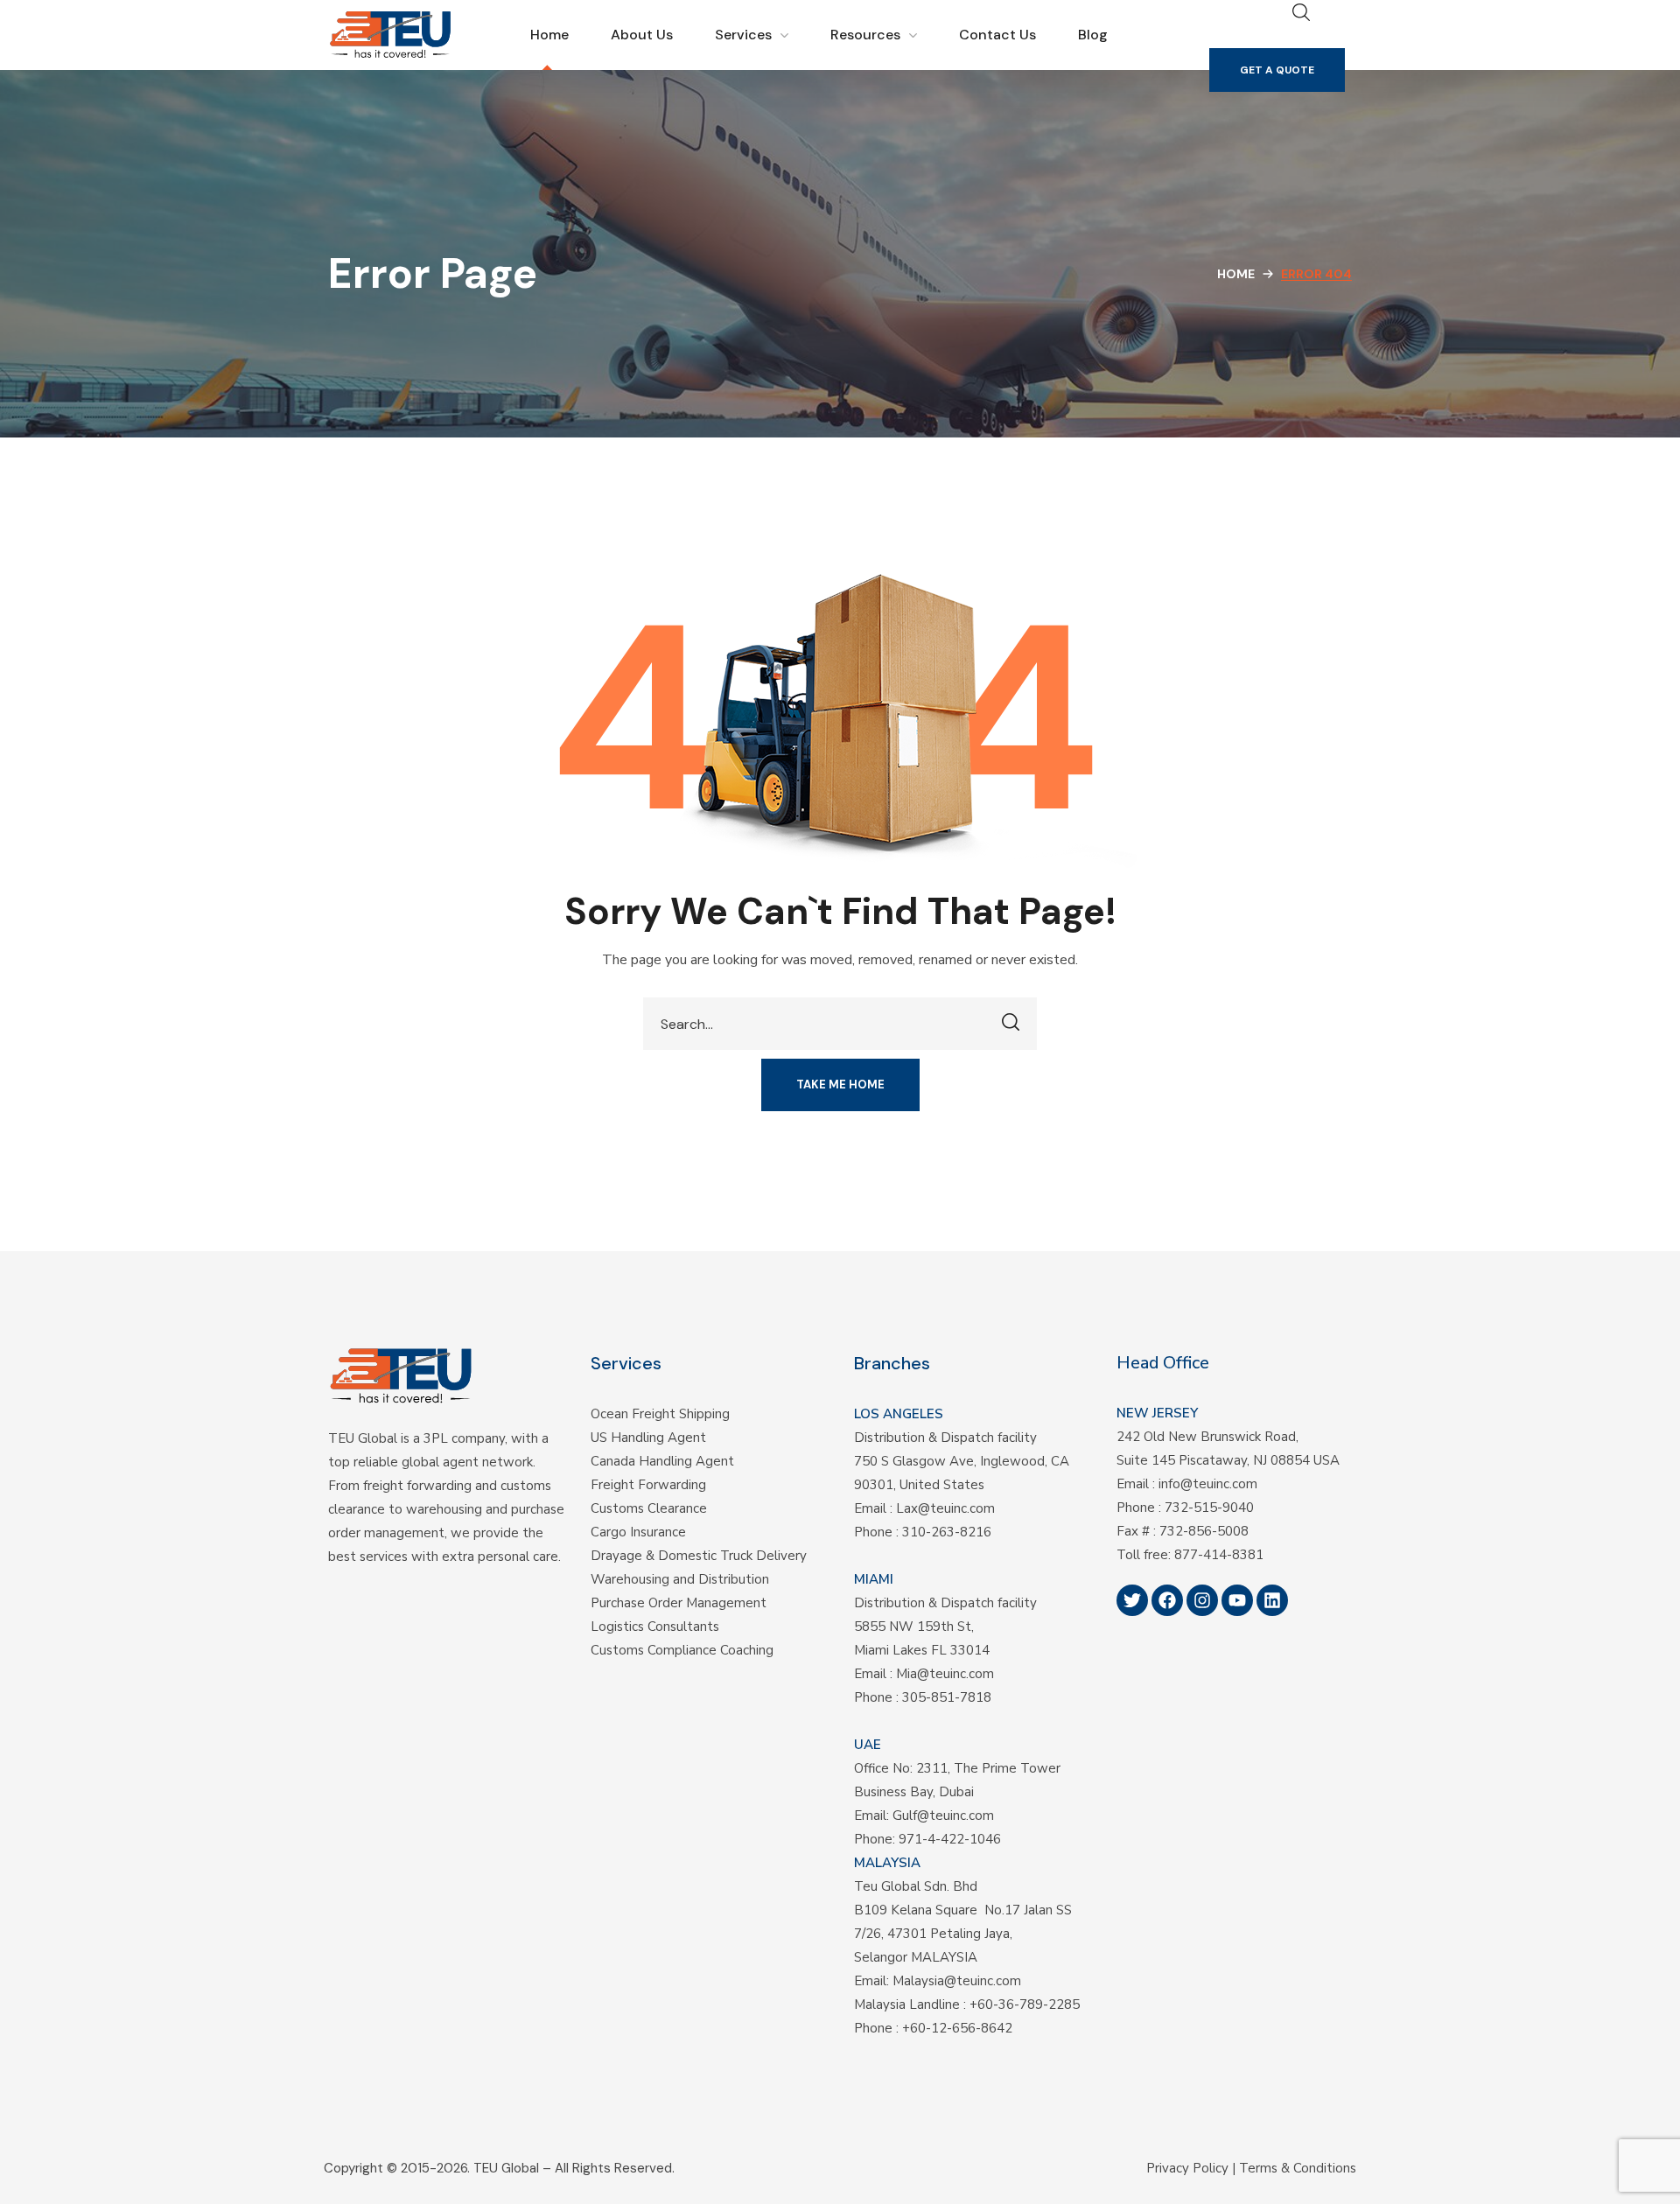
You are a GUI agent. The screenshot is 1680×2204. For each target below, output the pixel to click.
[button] (1277, 70)
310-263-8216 (947, 1532)
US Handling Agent (648, 1438)
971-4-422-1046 (950, 1839)
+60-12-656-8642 (957, 2028)
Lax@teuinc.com (945, 1508)
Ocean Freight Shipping (660, 1414)
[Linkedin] (1272, 1600)
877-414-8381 (1219, 1555)
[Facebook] (1167, 1600)
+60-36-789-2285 (1025, 2005)
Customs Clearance (649, 1508)
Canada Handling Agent (662, 1461)
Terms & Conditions (1298, 2168)
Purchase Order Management (679, 1603)
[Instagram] (1202, 1600)
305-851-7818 (947, 1697)
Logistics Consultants (655, 1627)
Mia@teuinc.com (945, 1674)
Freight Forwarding (648, 1485)
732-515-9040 (1209, 1508)
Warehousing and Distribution (680, 1579)
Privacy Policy (1187, 2168)
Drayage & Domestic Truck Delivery (699, 1556)
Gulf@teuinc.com (943, 1816)
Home (1236, 274)
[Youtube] (1237, 1600)
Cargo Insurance (638, 1532)
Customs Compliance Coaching (682, 1650)
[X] (1132, 1600)
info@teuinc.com (1208, 1484)
